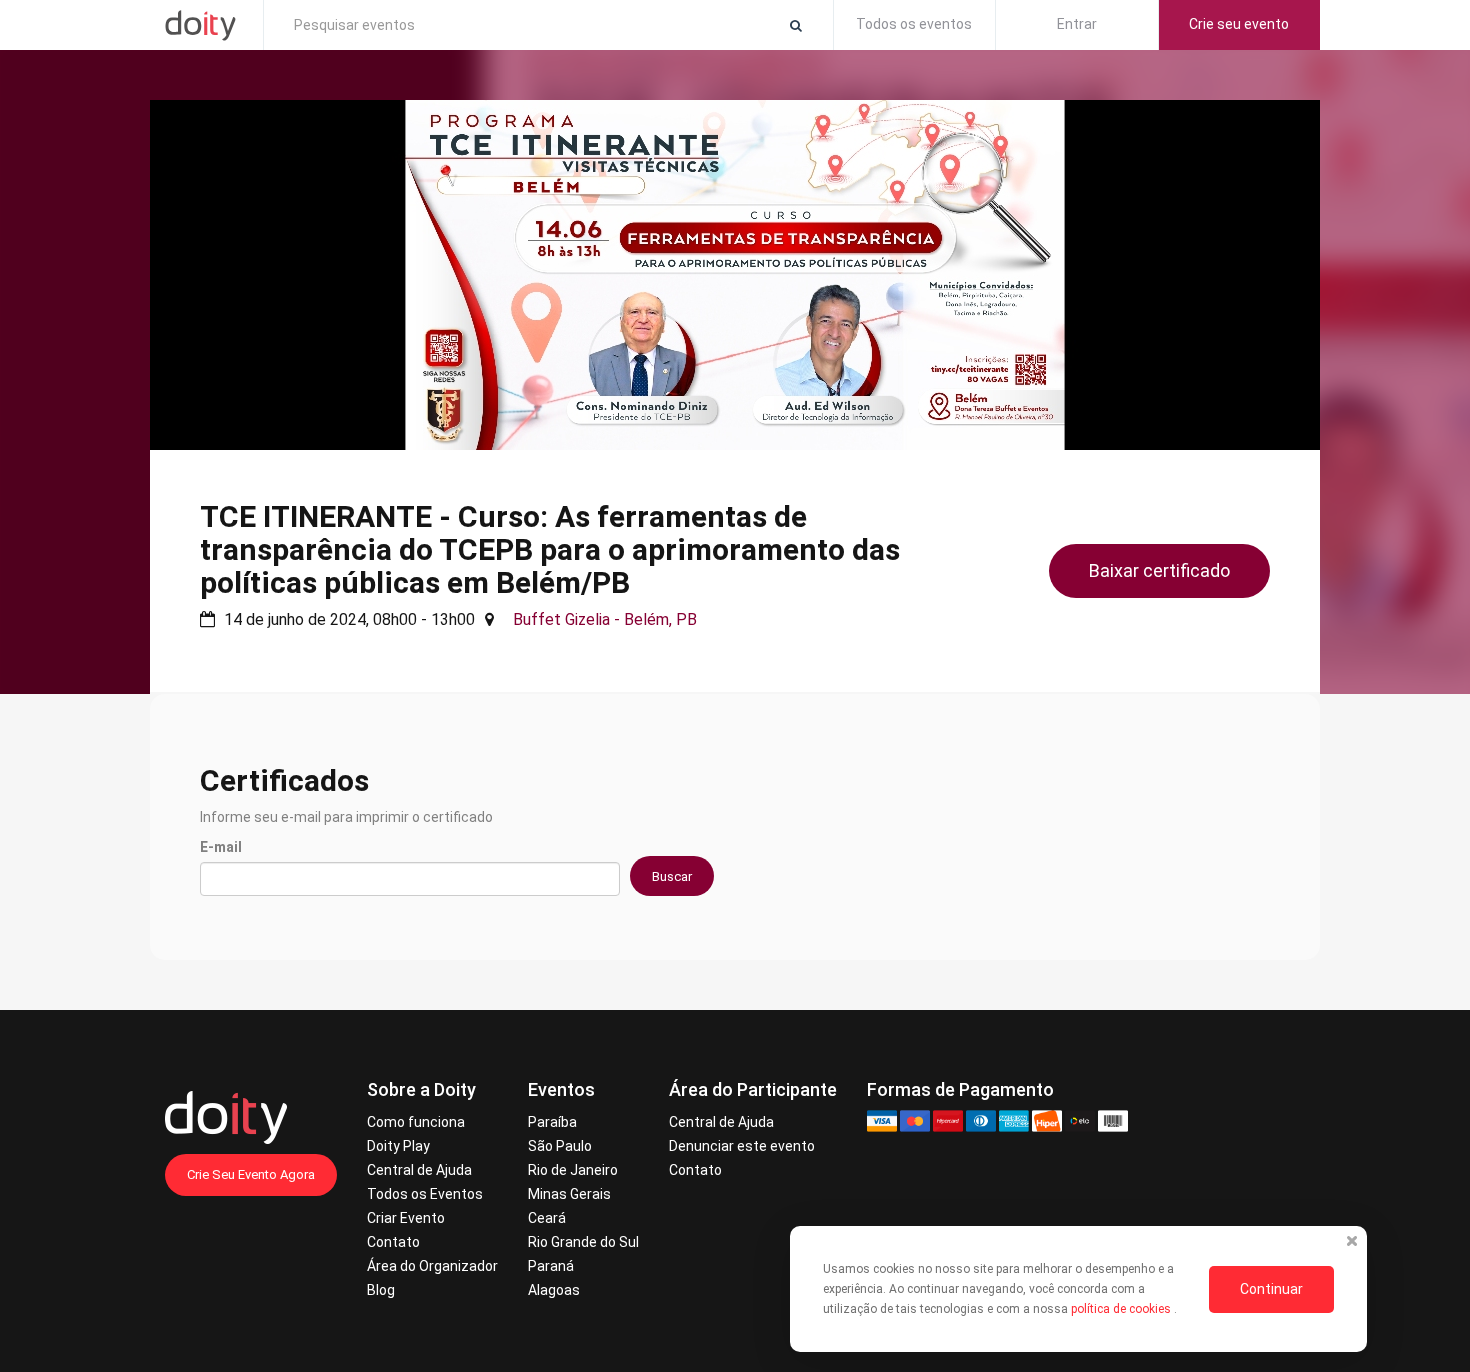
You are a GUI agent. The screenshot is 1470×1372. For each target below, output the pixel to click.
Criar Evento (406, 1218)
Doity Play (398, 1146)
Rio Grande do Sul (583, 1242)
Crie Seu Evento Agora (251, 1174)
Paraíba (552, 1122)
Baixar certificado (1159, 570)
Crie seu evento (1239, 24)
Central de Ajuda (419, 1170)
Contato (393, 1242)
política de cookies (1122, 1309)
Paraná (551, 1266)
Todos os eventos (914, 24)
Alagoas (554, 1290)
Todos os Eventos (425, 1194)
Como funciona (416, 1122)
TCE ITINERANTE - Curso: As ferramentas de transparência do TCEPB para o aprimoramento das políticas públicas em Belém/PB (550, 549)
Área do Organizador (432, 1266)
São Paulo (560, 1146)
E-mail (221, 847)
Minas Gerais (569, 1194)
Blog (381, 1290)
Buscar (672, 876)
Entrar (1077, 24)
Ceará (547, 1218)
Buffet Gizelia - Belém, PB (605, 619)
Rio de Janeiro (573, 1170)
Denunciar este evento (742, 1146)
